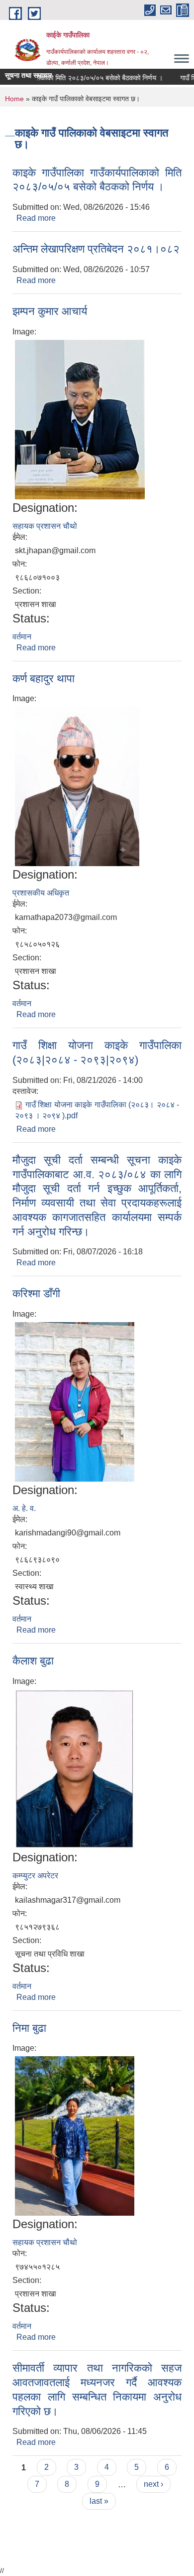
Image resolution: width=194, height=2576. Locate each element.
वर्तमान (22, 637)
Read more (36, 218)
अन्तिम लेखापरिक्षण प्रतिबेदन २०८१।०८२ (96, 249)
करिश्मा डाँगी (36, 1293)
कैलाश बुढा (33, 1661)
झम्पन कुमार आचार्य (50, 311)
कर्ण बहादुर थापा (44, 679)
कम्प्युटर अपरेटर (35, 1876)
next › (153, 2484)
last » (99, 2501)
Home (14, 99)
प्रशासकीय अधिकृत (41, 893)
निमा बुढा (29, 2028)
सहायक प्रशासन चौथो (45, 526)
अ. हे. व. (24, 1508)
